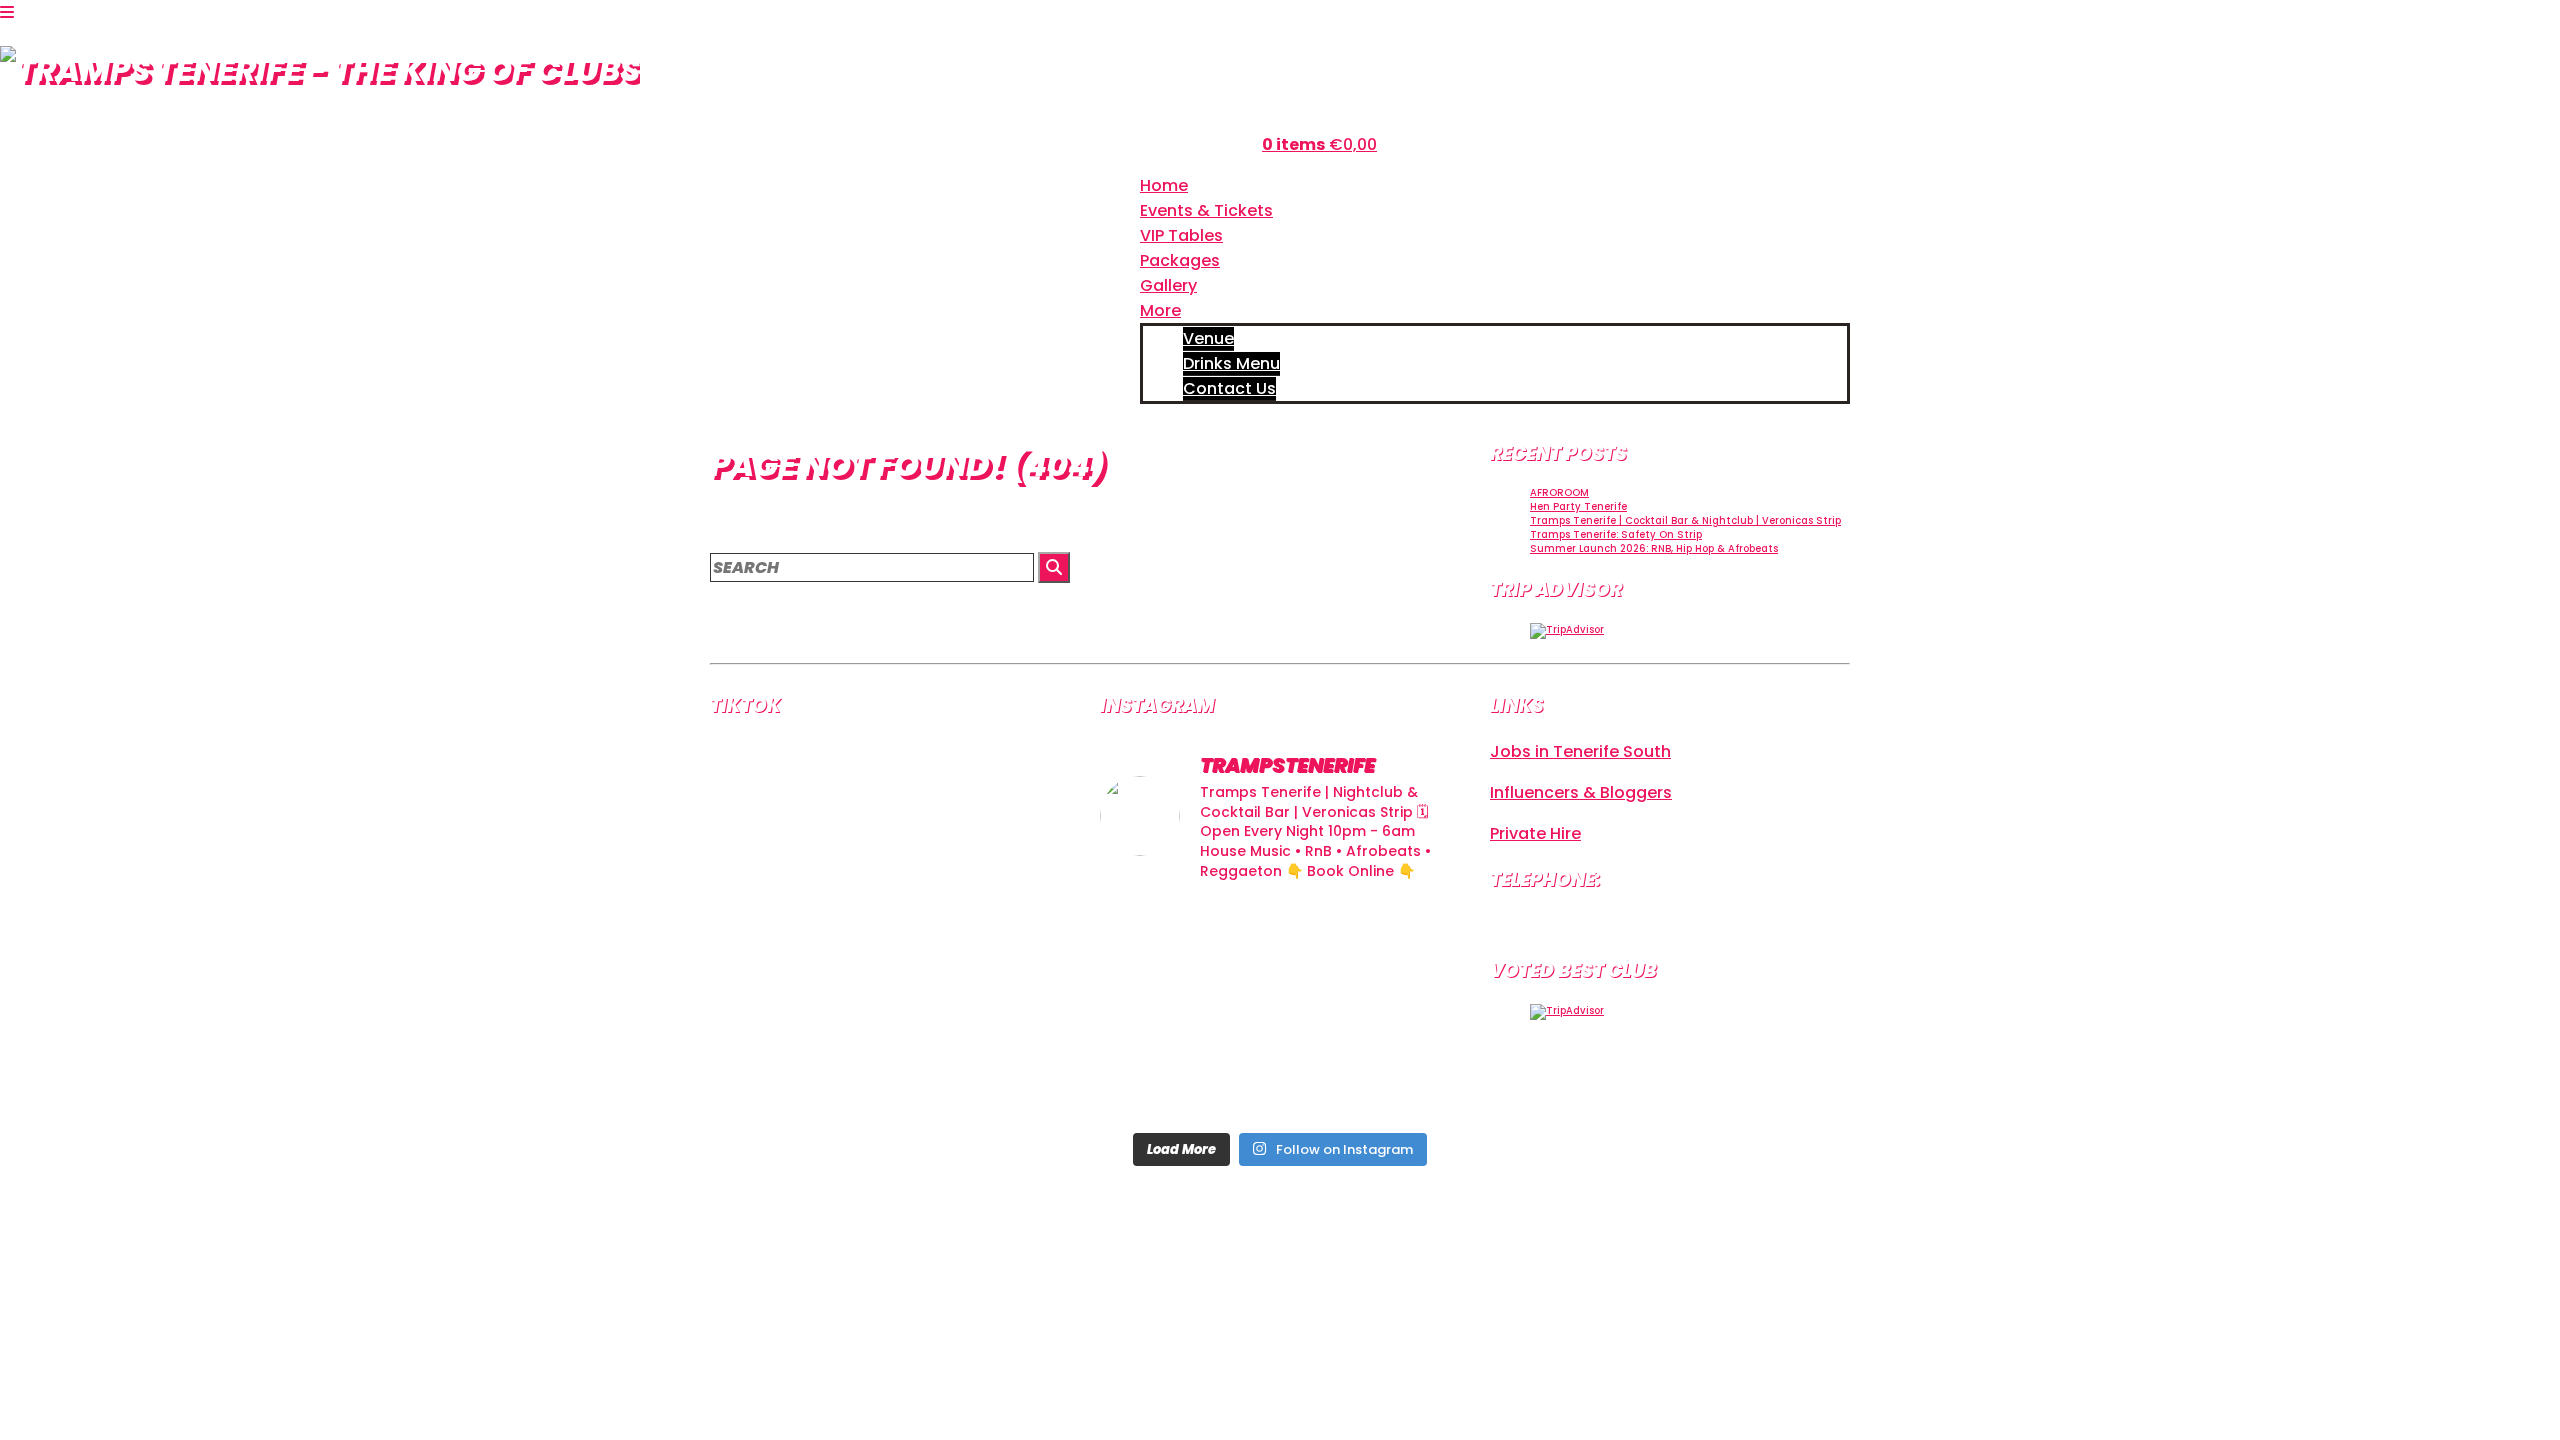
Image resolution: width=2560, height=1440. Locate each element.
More (1160, 310)
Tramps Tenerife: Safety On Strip (1616, 534)
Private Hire (1535, 833)
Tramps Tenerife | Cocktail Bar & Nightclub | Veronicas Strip (1685, 520)
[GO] (1054, 567)
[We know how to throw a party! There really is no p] (1279, 1083)
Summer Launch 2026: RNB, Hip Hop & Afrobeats (1654, 548)
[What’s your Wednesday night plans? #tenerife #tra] (1403, 1083)
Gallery (1168, 285)
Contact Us (1229, 388)
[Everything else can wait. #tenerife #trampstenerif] (1403, 936)
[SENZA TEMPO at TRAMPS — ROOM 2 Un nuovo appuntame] (1156, 1010)
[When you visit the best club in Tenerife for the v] (1403, 1010)
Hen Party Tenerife (1578, 506)
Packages (1180, 260)
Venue (1208, 338)
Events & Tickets (1206, 210)
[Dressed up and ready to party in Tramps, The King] (1279, 1010)
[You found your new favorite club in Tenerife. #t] (1156, 1083)
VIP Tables (1181, 235)
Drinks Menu (1231, 363)
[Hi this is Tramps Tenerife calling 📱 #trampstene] (1156, 936)
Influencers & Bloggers (1581, 792)
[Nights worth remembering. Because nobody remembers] (1279, 936)
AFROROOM (1559, 492)
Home (1164, 185)
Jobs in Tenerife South (1580, 751)
